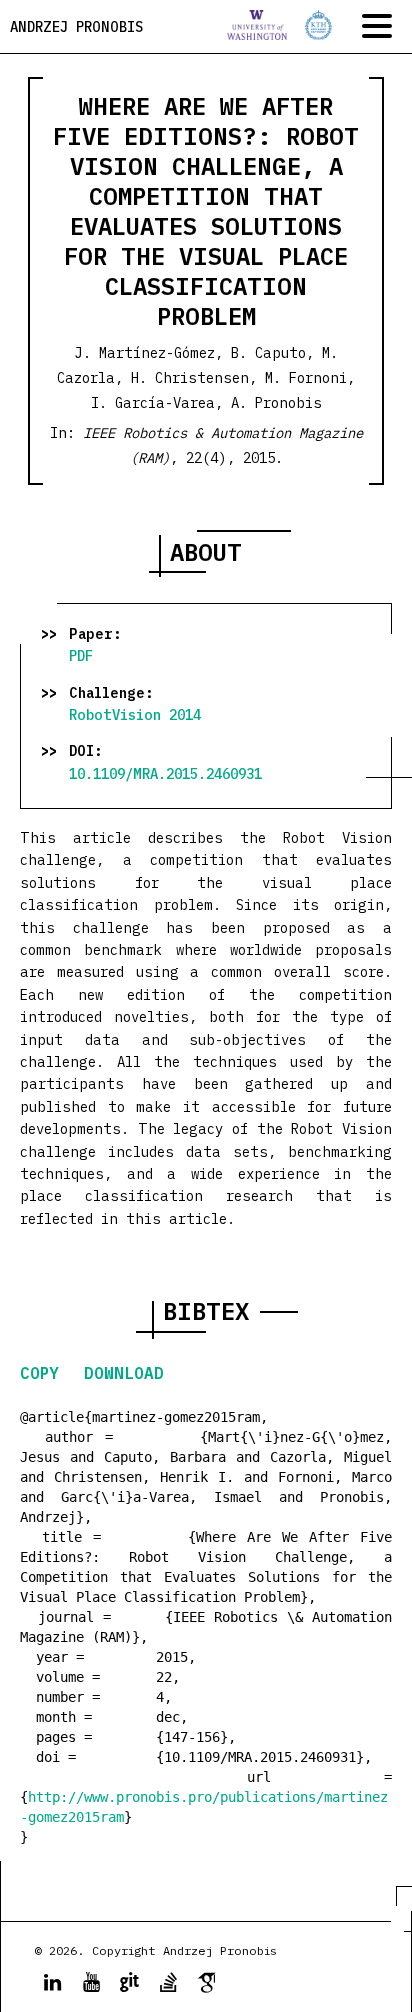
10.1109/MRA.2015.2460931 (165, 774)
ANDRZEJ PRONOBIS (76, 27)
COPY (44, 1373)
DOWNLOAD (124, 1373)
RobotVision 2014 (135, 715)
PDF (81, 656)
